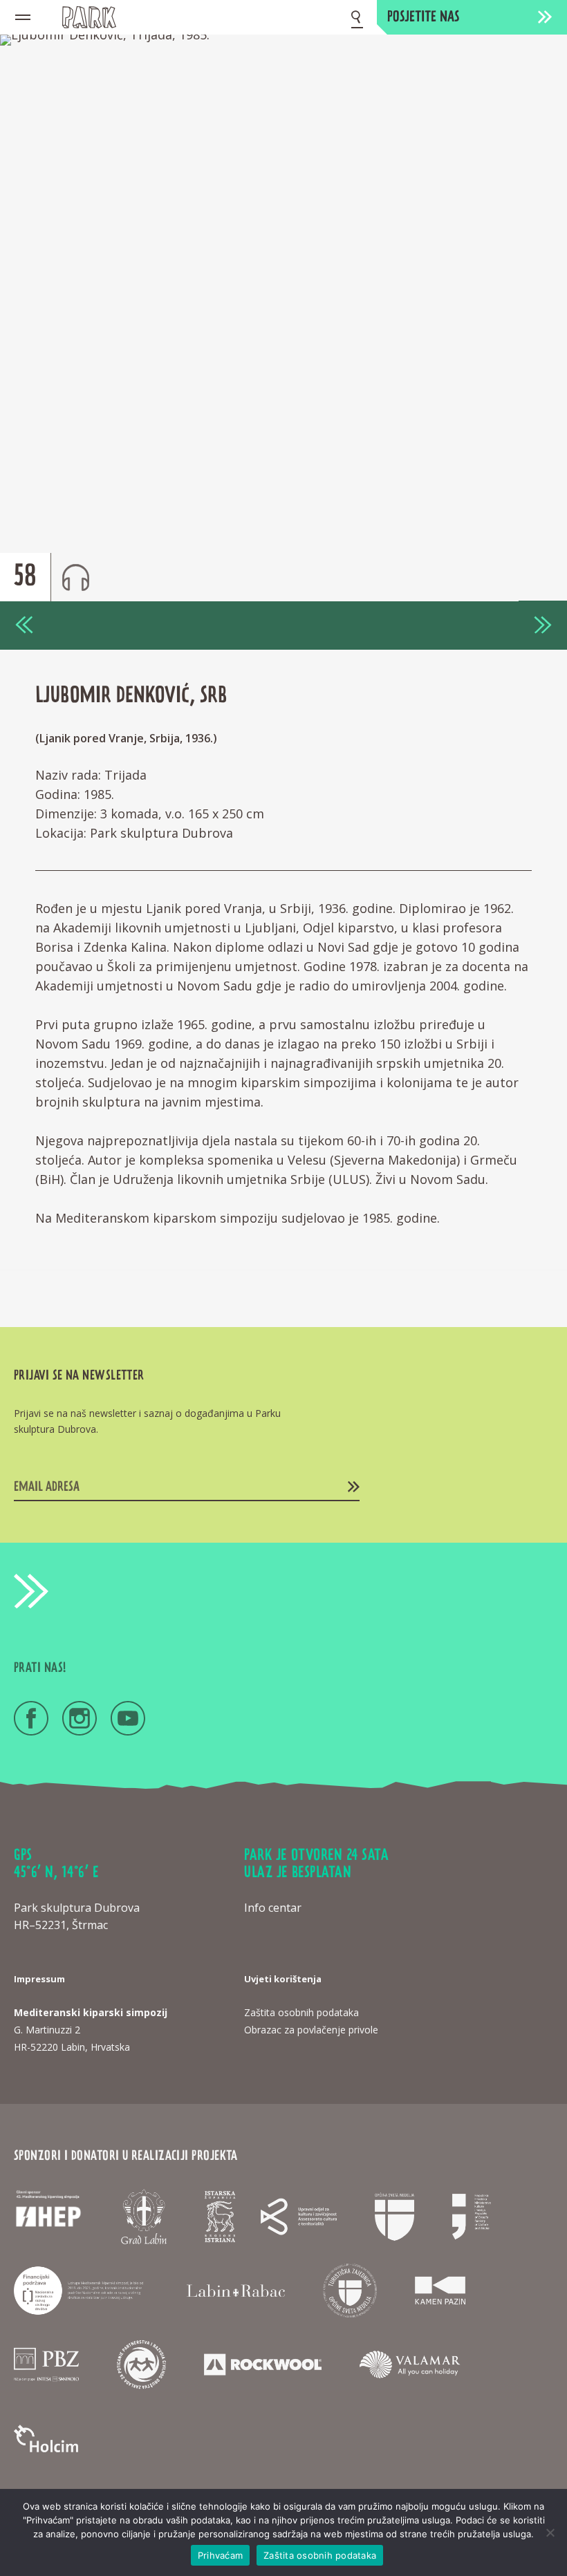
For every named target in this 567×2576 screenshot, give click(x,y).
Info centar (273, 1908)
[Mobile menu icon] (23, 17)
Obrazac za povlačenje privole (311, 2030)
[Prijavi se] (354, 1487)
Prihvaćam (220, 2555)
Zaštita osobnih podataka (320, 2555)
